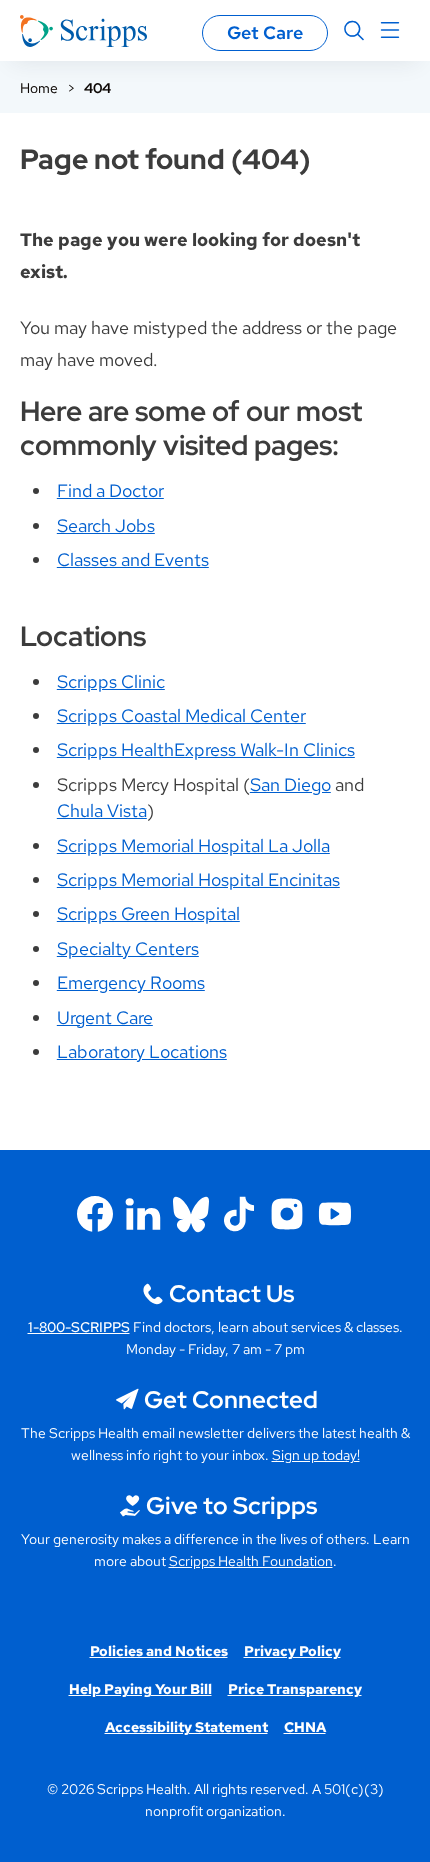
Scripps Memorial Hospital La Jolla (193, 845)
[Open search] (354, 31)
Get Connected (231, 1399)
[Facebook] (95, 1214)
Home (39, 88)
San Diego (290, 784)
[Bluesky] (191, 1214)
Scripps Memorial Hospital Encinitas (198, 879)
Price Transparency (295, 1689)
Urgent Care (105, 1017)
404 (97, 88)
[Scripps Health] (83, 31)
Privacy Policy (292, 1651)
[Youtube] (335, 1214)
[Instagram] (287, 1214)
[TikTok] (239, 1214)
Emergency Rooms (131, 982)
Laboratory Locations (142, 1051)
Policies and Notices (159, 1651)
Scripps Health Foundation (251, 1561)
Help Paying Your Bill (140, 1689)
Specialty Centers (128, 948)
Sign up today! (316, 1455)
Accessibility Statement (186, 1727)
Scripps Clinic (111, 681)
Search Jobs (106, 525)
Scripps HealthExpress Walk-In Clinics (206, 749)
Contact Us (231, 1293)
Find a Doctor (110, 490)
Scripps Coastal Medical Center (181, 715)
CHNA (305, 1727)
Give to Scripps (231, 1505)
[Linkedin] (143, 1214)
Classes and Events (133, 559)
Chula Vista (102, 810)
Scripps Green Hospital (148, 913)
